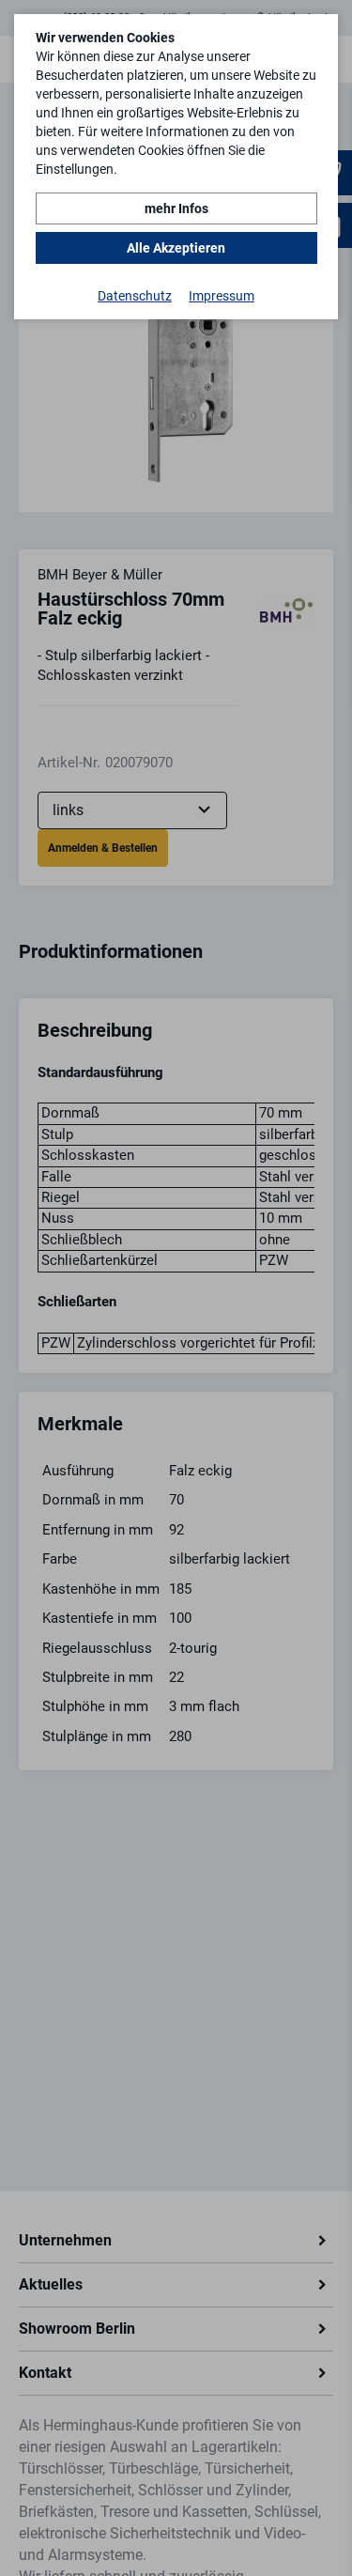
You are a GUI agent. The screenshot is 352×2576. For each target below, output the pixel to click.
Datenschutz (135, 296)
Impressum (222, 296)
